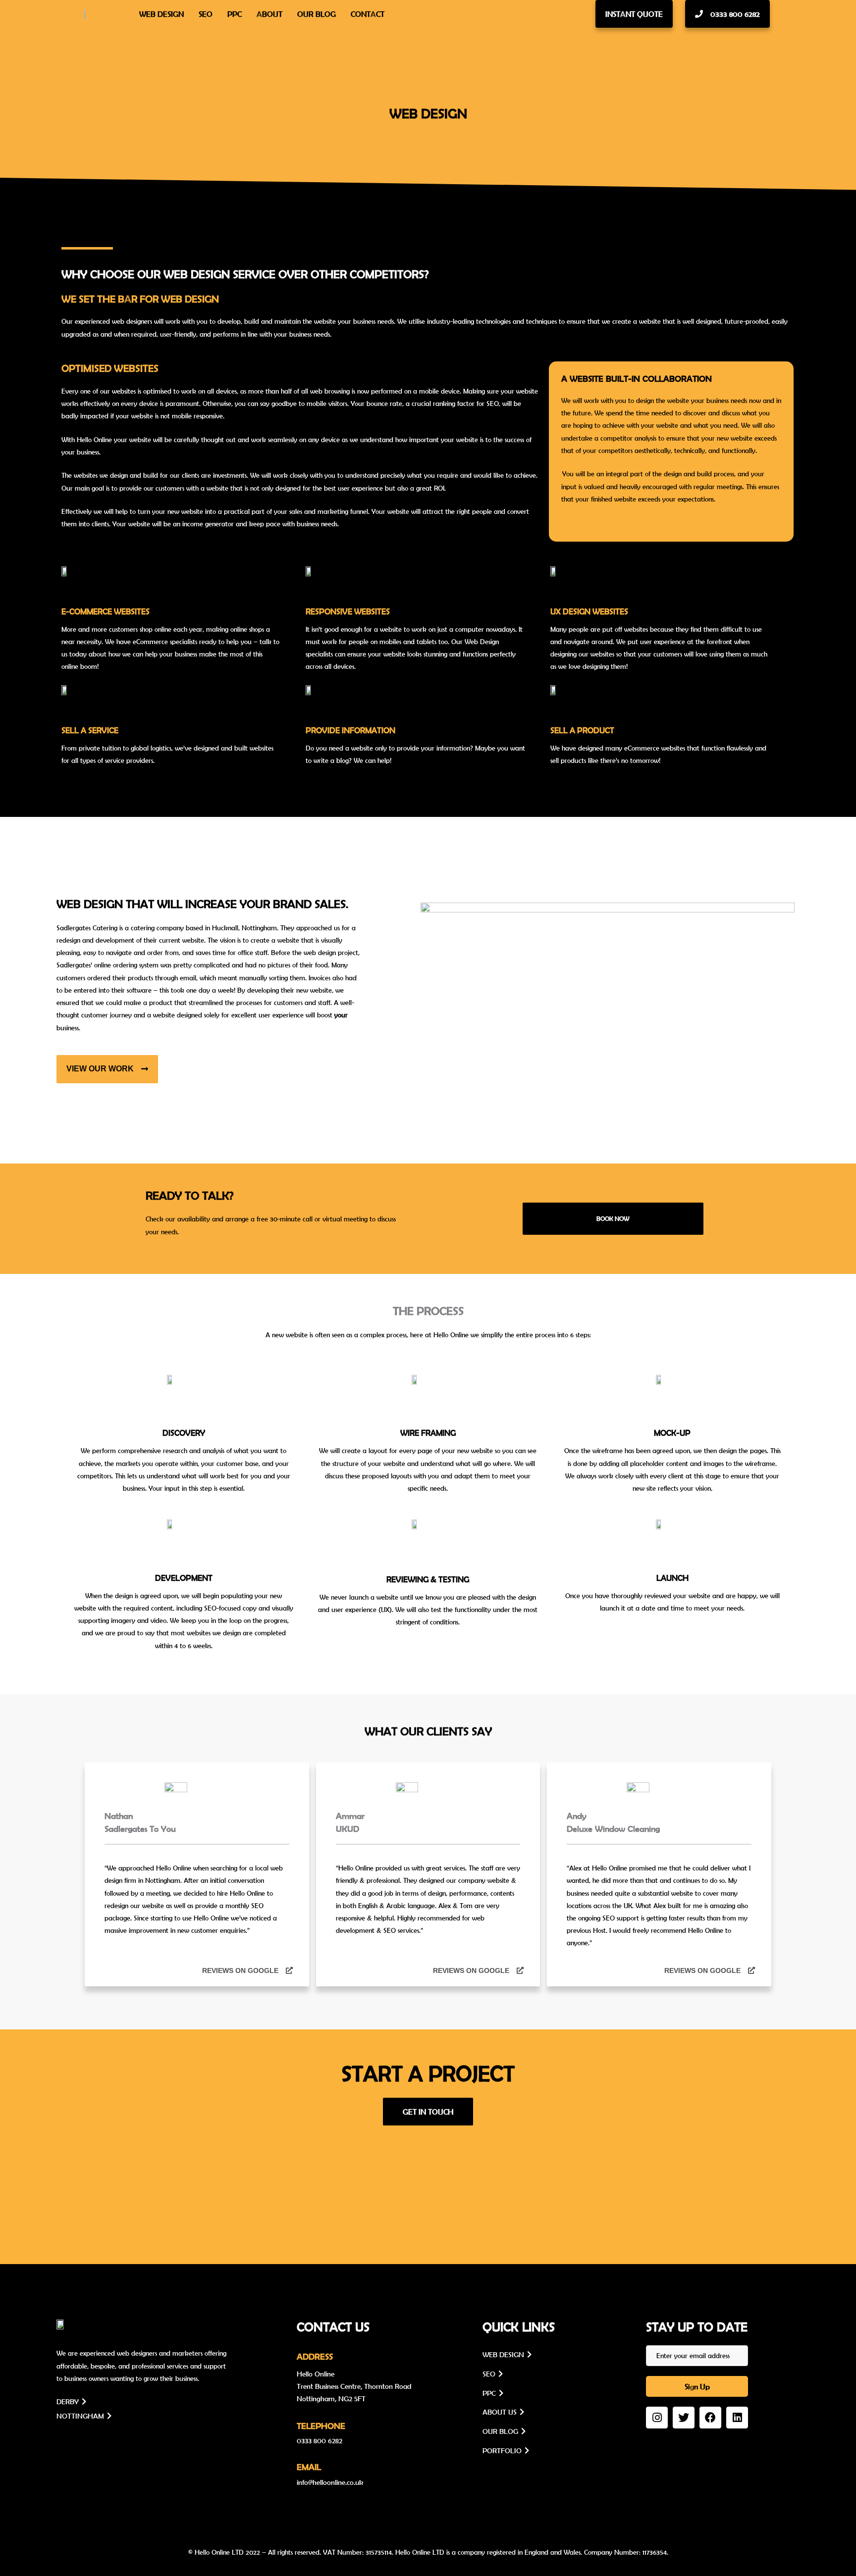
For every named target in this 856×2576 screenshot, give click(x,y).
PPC (235, 14)
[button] (634, 14)
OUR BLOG (502, 2431)
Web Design (161, 14)
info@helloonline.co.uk (330, 2482)
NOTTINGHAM (82, 2416)
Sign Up (697, 2386)
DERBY (69, 2401)
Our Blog (317, 14)
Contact (368, 14)
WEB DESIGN (505, 2354)
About (269, 14)
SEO (206, 14)
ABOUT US (501, 2412)
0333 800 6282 (320, 2441)
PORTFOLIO (504, 2450)
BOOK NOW (613, 1219)
